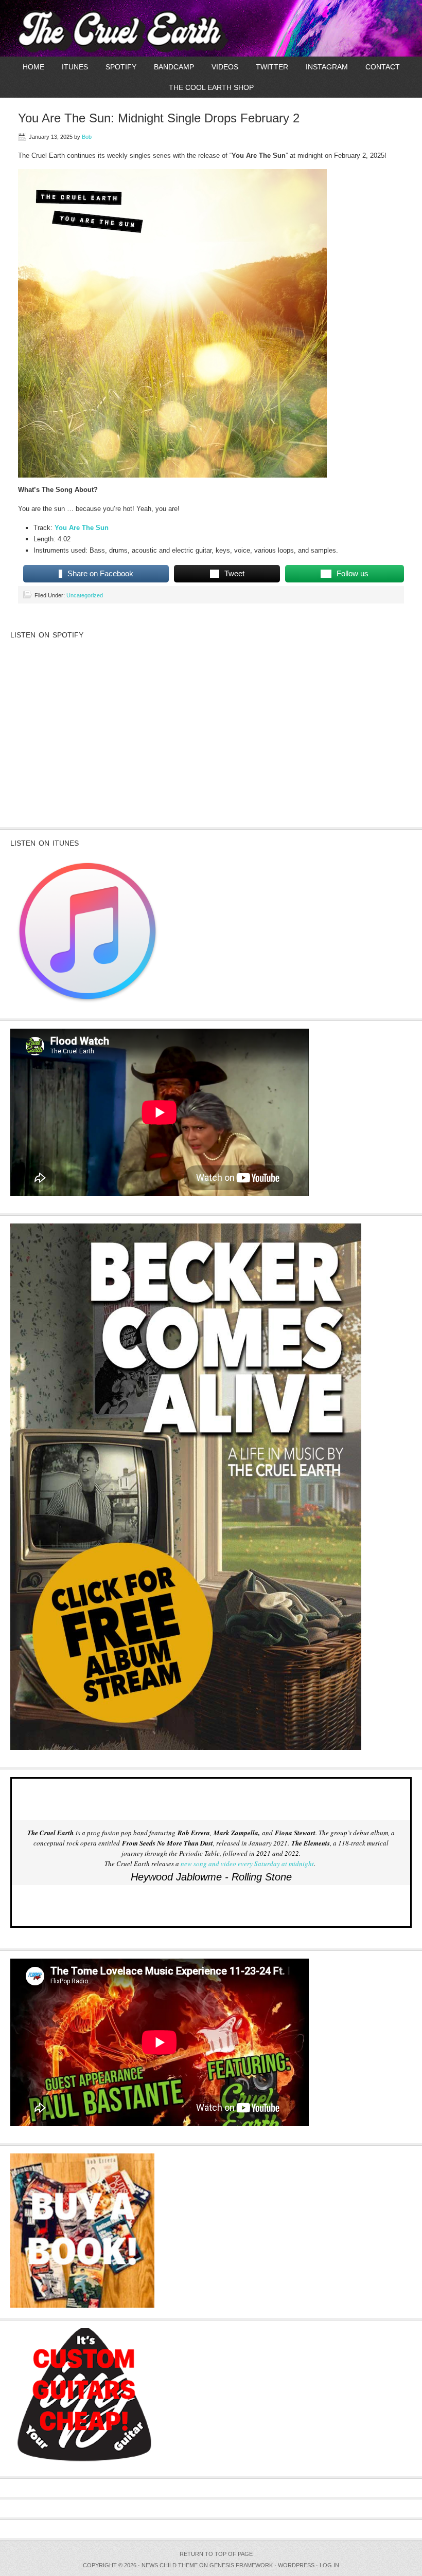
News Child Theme (170, 2565)
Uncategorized (85, 595)
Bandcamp (174, 67)
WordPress (296, 2565)
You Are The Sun (82, 528)
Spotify (121, 67)
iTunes (75, 67)
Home (33, 67)
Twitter (272, 67)
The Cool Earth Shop (211, 87)
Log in (329, 2565)
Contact (383, 67)
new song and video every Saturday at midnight (247, 1864)
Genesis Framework (241, 2565)
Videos (225, 67)
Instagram (327, 67)
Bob (87, 137)
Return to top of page (216, 2554)
